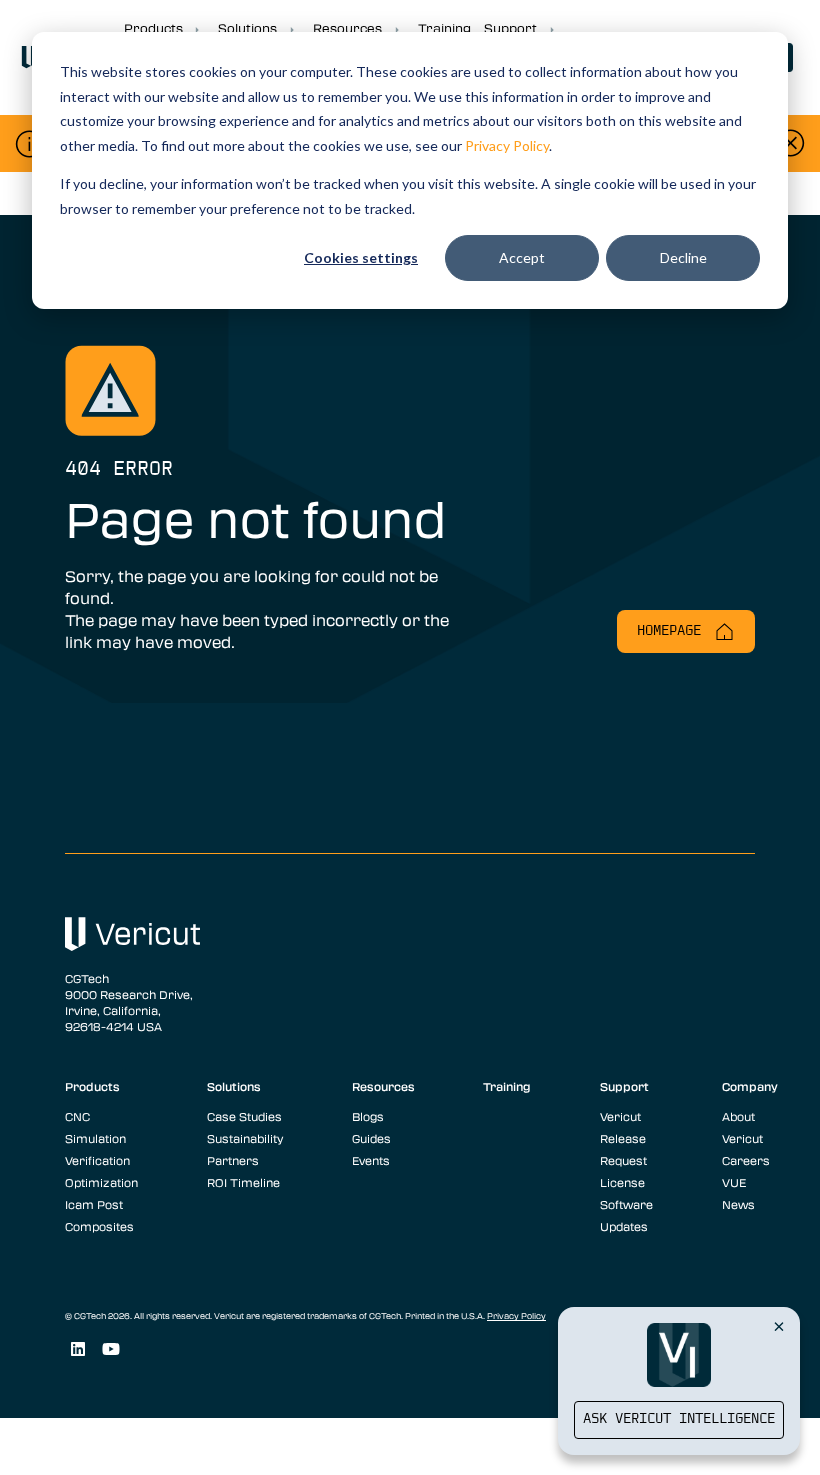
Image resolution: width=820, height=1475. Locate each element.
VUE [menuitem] (734, 1182)
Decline (683, 257)
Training (444, 28)
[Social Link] (77, 1349)
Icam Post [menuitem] (94, 1204)
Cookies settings (361, 257)
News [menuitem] (738, 1204)
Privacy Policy (507, 145)
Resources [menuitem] (383, 1086)
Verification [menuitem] (97, 1160)
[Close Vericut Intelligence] (779, 1326)
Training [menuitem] (507, 1086)
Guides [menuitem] (371, 1138)
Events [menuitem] (371, 1160)
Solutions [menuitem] (234, 1086)
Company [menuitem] (750, 1086)
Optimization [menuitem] (101, 1182)
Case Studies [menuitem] (244, 1116)
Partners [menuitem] (233, 1160)
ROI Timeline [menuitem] (243, 1182)
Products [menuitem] (92, 1086)
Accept (522, 257)
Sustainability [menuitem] (245, 1138)
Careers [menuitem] (746, 1160)
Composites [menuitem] (99, 1226)
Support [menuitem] (624, 1086)
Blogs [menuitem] (368, 1116)
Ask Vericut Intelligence (679, 1419)
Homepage (673, 631)
